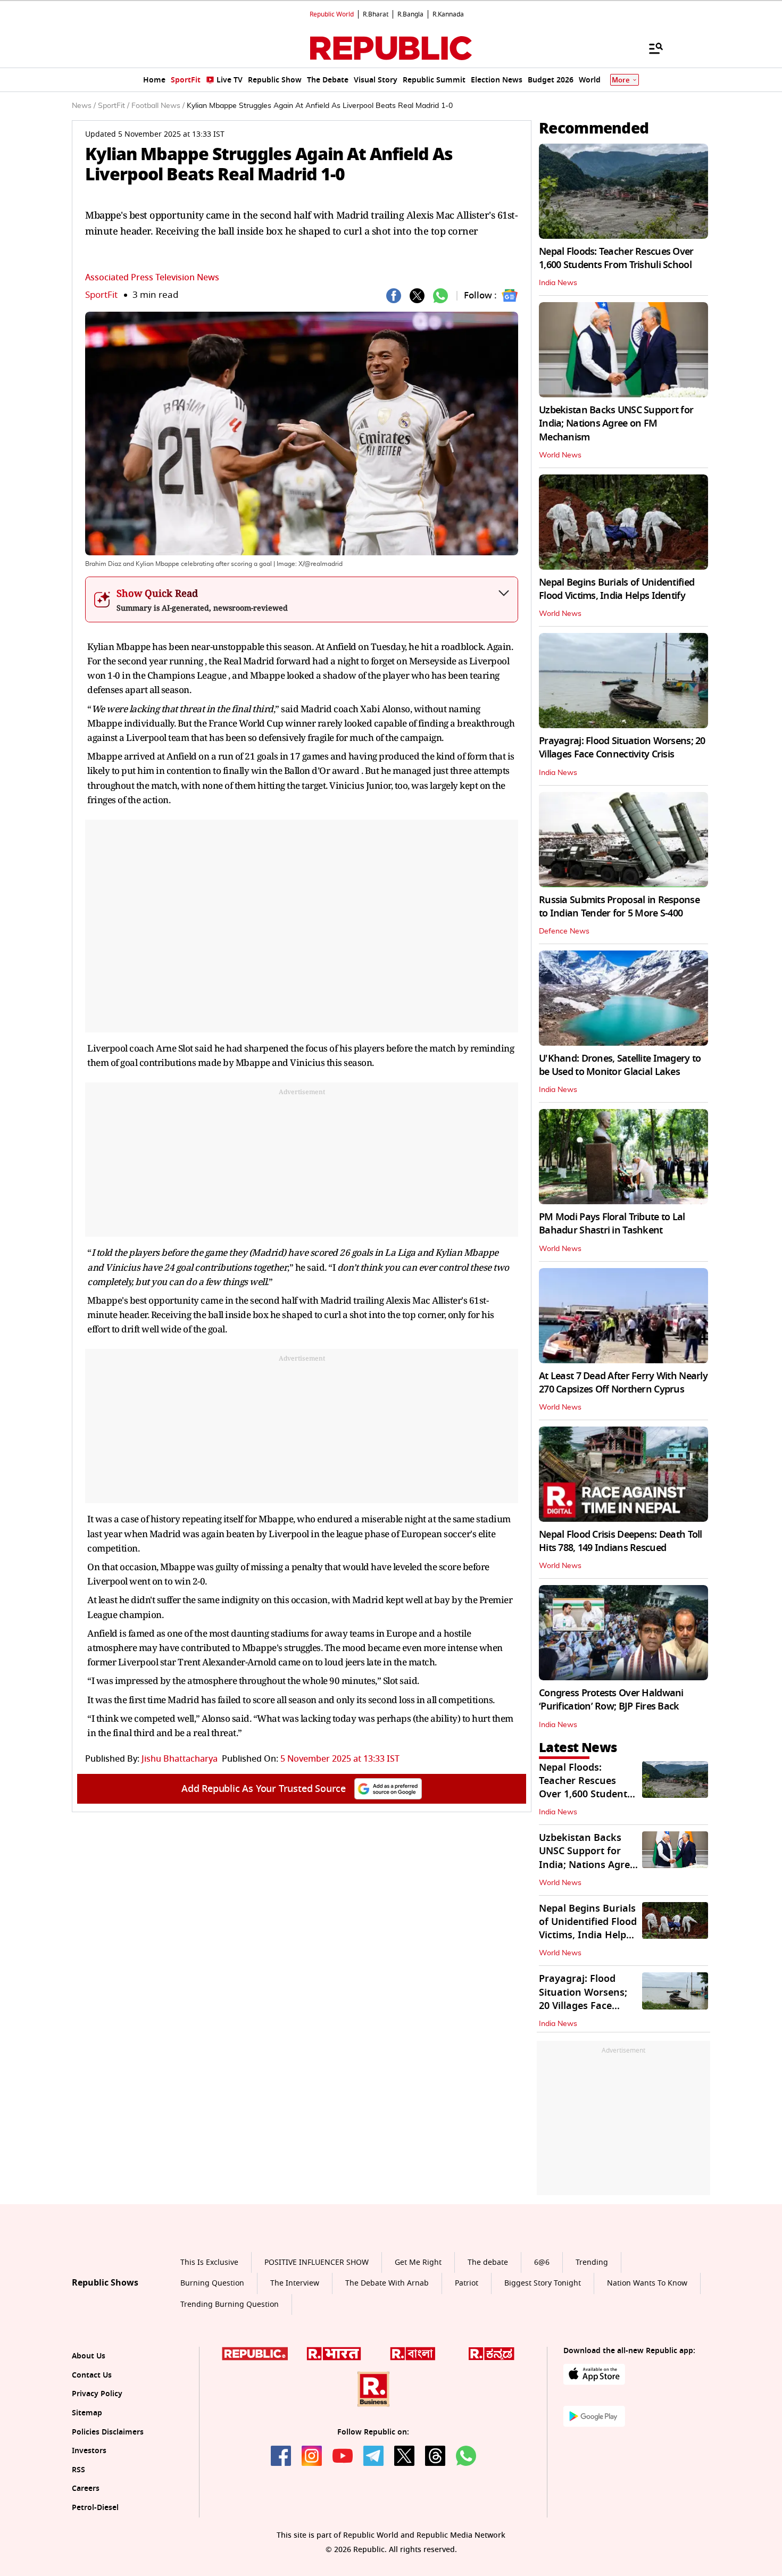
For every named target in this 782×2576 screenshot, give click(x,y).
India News (558, 283)
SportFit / (114, 106)
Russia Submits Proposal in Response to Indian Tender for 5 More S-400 (619, 907)
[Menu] (651, 48)
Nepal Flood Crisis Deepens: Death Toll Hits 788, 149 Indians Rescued (621, 1541)
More (621, 80)
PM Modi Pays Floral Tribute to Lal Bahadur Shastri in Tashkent (612, 1224)
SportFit (101, 295)
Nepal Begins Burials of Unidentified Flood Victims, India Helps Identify (617, 589)
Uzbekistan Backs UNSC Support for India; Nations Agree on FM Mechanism (616, 423)
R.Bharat (376, 14)
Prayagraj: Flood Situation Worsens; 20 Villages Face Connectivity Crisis (622, 748)
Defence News (564, 931)
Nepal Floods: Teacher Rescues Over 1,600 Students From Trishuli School (616, 258)
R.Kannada (448, 14)
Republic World (332, 14)
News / (84, 106)
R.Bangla (410, 14)
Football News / (158, 106)
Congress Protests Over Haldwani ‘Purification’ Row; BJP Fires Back (611, 1700)
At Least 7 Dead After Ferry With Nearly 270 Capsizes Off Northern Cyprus (623, 1383)
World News (560, 455)
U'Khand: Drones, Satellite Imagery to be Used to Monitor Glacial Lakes (620, 1065)
